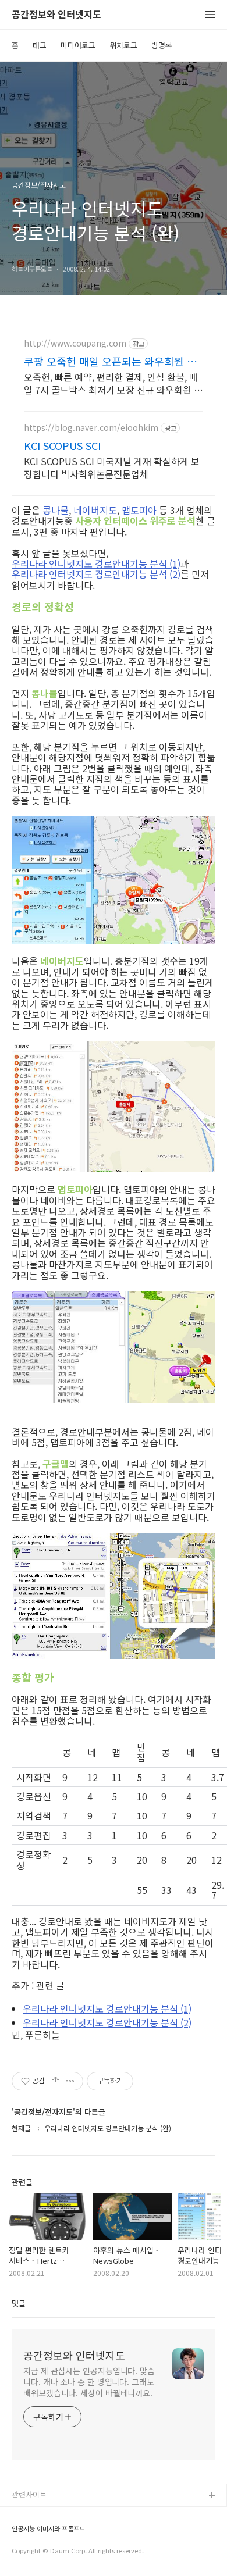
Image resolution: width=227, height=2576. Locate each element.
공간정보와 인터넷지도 (56, 15)
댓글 (19, 2303)
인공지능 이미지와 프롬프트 (48, 2529)
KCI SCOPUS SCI (62, 445)
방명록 (162, 45)
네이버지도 (95, 510)
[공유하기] (56, 2081)
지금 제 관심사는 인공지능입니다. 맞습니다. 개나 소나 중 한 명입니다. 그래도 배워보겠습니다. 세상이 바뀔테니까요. (89, 2382)
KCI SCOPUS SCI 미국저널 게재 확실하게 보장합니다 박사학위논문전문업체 (112, 467)
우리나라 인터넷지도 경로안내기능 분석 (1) (96, 563)
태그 (40, 45)
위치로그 (123, 45)
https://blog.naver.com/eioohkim (91, 428)
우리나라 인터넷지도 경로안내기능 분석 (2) (96, 574)
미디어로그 (78, 45)
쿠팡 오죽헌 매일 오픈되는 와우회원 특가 (110, 361)
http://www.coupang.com (75, 343)
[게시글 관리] (70, 2081)
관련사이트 (29, 2494)
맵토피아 (139, 510)
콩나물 (56, 510)
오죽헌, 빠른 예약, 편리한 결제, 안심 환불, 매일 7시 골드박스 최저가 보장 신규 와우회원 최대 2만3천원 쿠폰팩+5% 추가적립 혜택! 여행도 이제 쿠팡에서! (113, 383)
